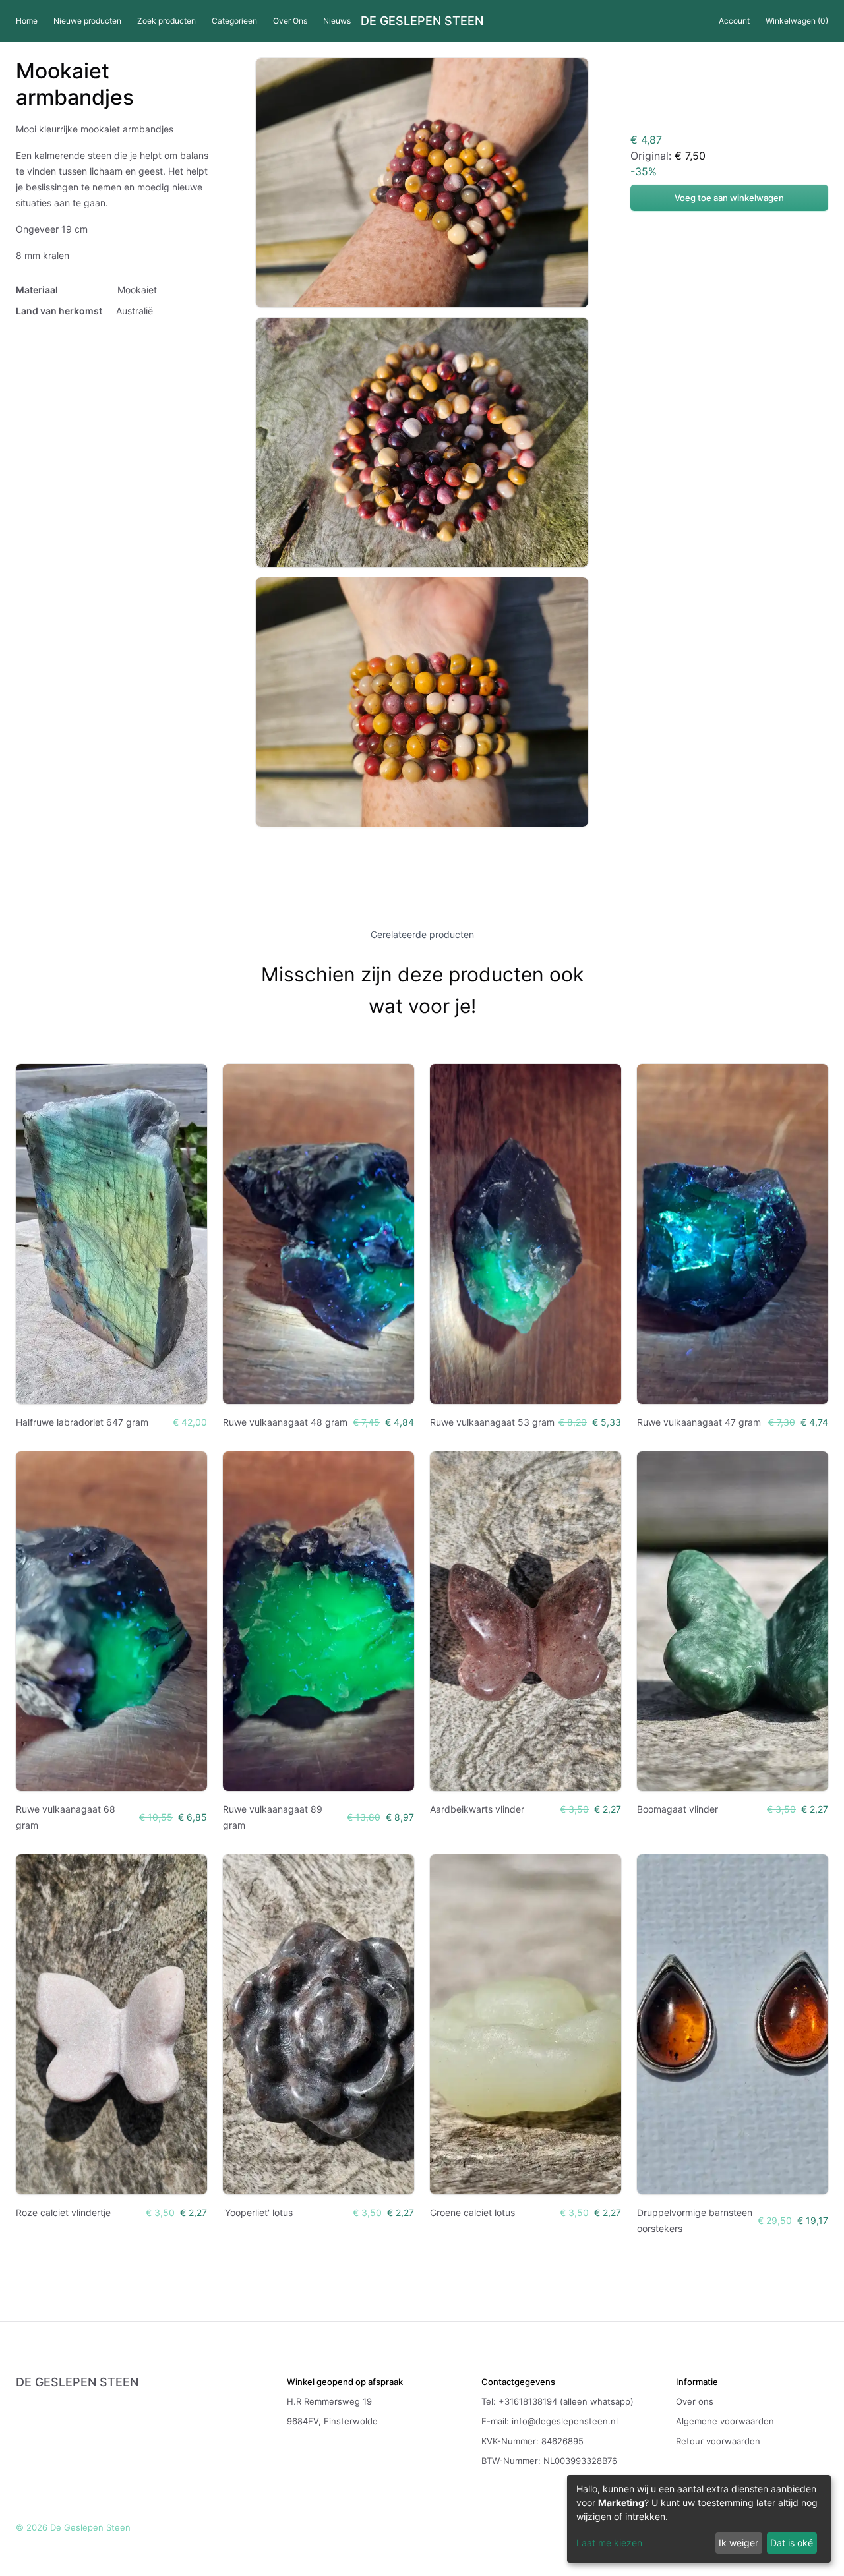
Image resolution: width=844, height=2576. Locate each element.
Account (734, 21)
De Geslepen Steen (422, 21)
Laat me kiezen (609, 2543)
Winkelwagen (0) (797, 21)
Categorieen (234, 21)
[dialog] (699, 2519)
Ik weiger (738, 2543)
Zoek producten (166, 21)
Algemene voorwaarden (725, 2421)
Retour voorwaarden (718, 2441)
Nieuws (337, 21)
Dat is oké (792, 2543)
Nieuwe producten (87, 21)
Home (27, 21)
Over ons (695, 2401)
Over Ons (290, 21)
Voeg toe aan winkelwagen (729, 198)
